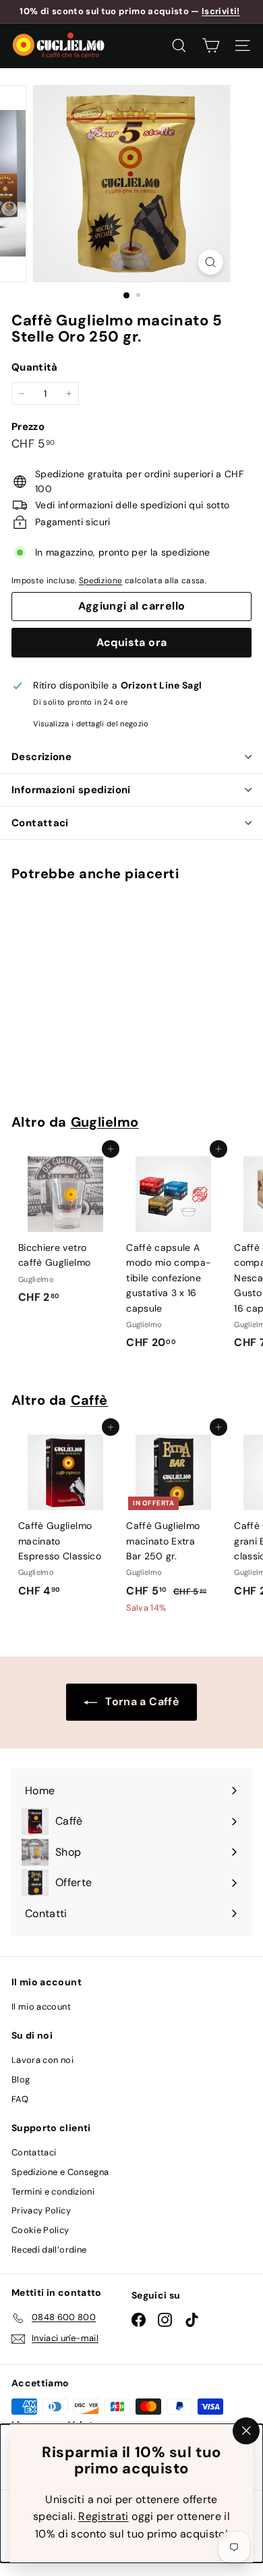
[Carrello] (211, 46)
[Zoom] (210, 262)
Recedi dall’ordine (49, 2250)
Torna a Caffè (141, 1701)
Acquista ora (132, 642)
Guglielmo (105, 1122)
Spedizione (101, 581)
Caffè (90, 1400)
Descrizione (41, 757)
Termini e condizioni (53, 2192)
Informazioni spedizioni (71, 790)
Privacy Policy (41, 2210)
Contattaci (40, 823)
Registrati (104, 2516)
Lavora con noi (42, 2060)
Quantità (35, 367)
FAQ (20, 2099)
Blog (21, 2079)
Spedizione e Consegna (60, 2172)
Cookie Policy (40, 2230)
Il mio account (41, 2007)
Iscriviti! (221, 11)
